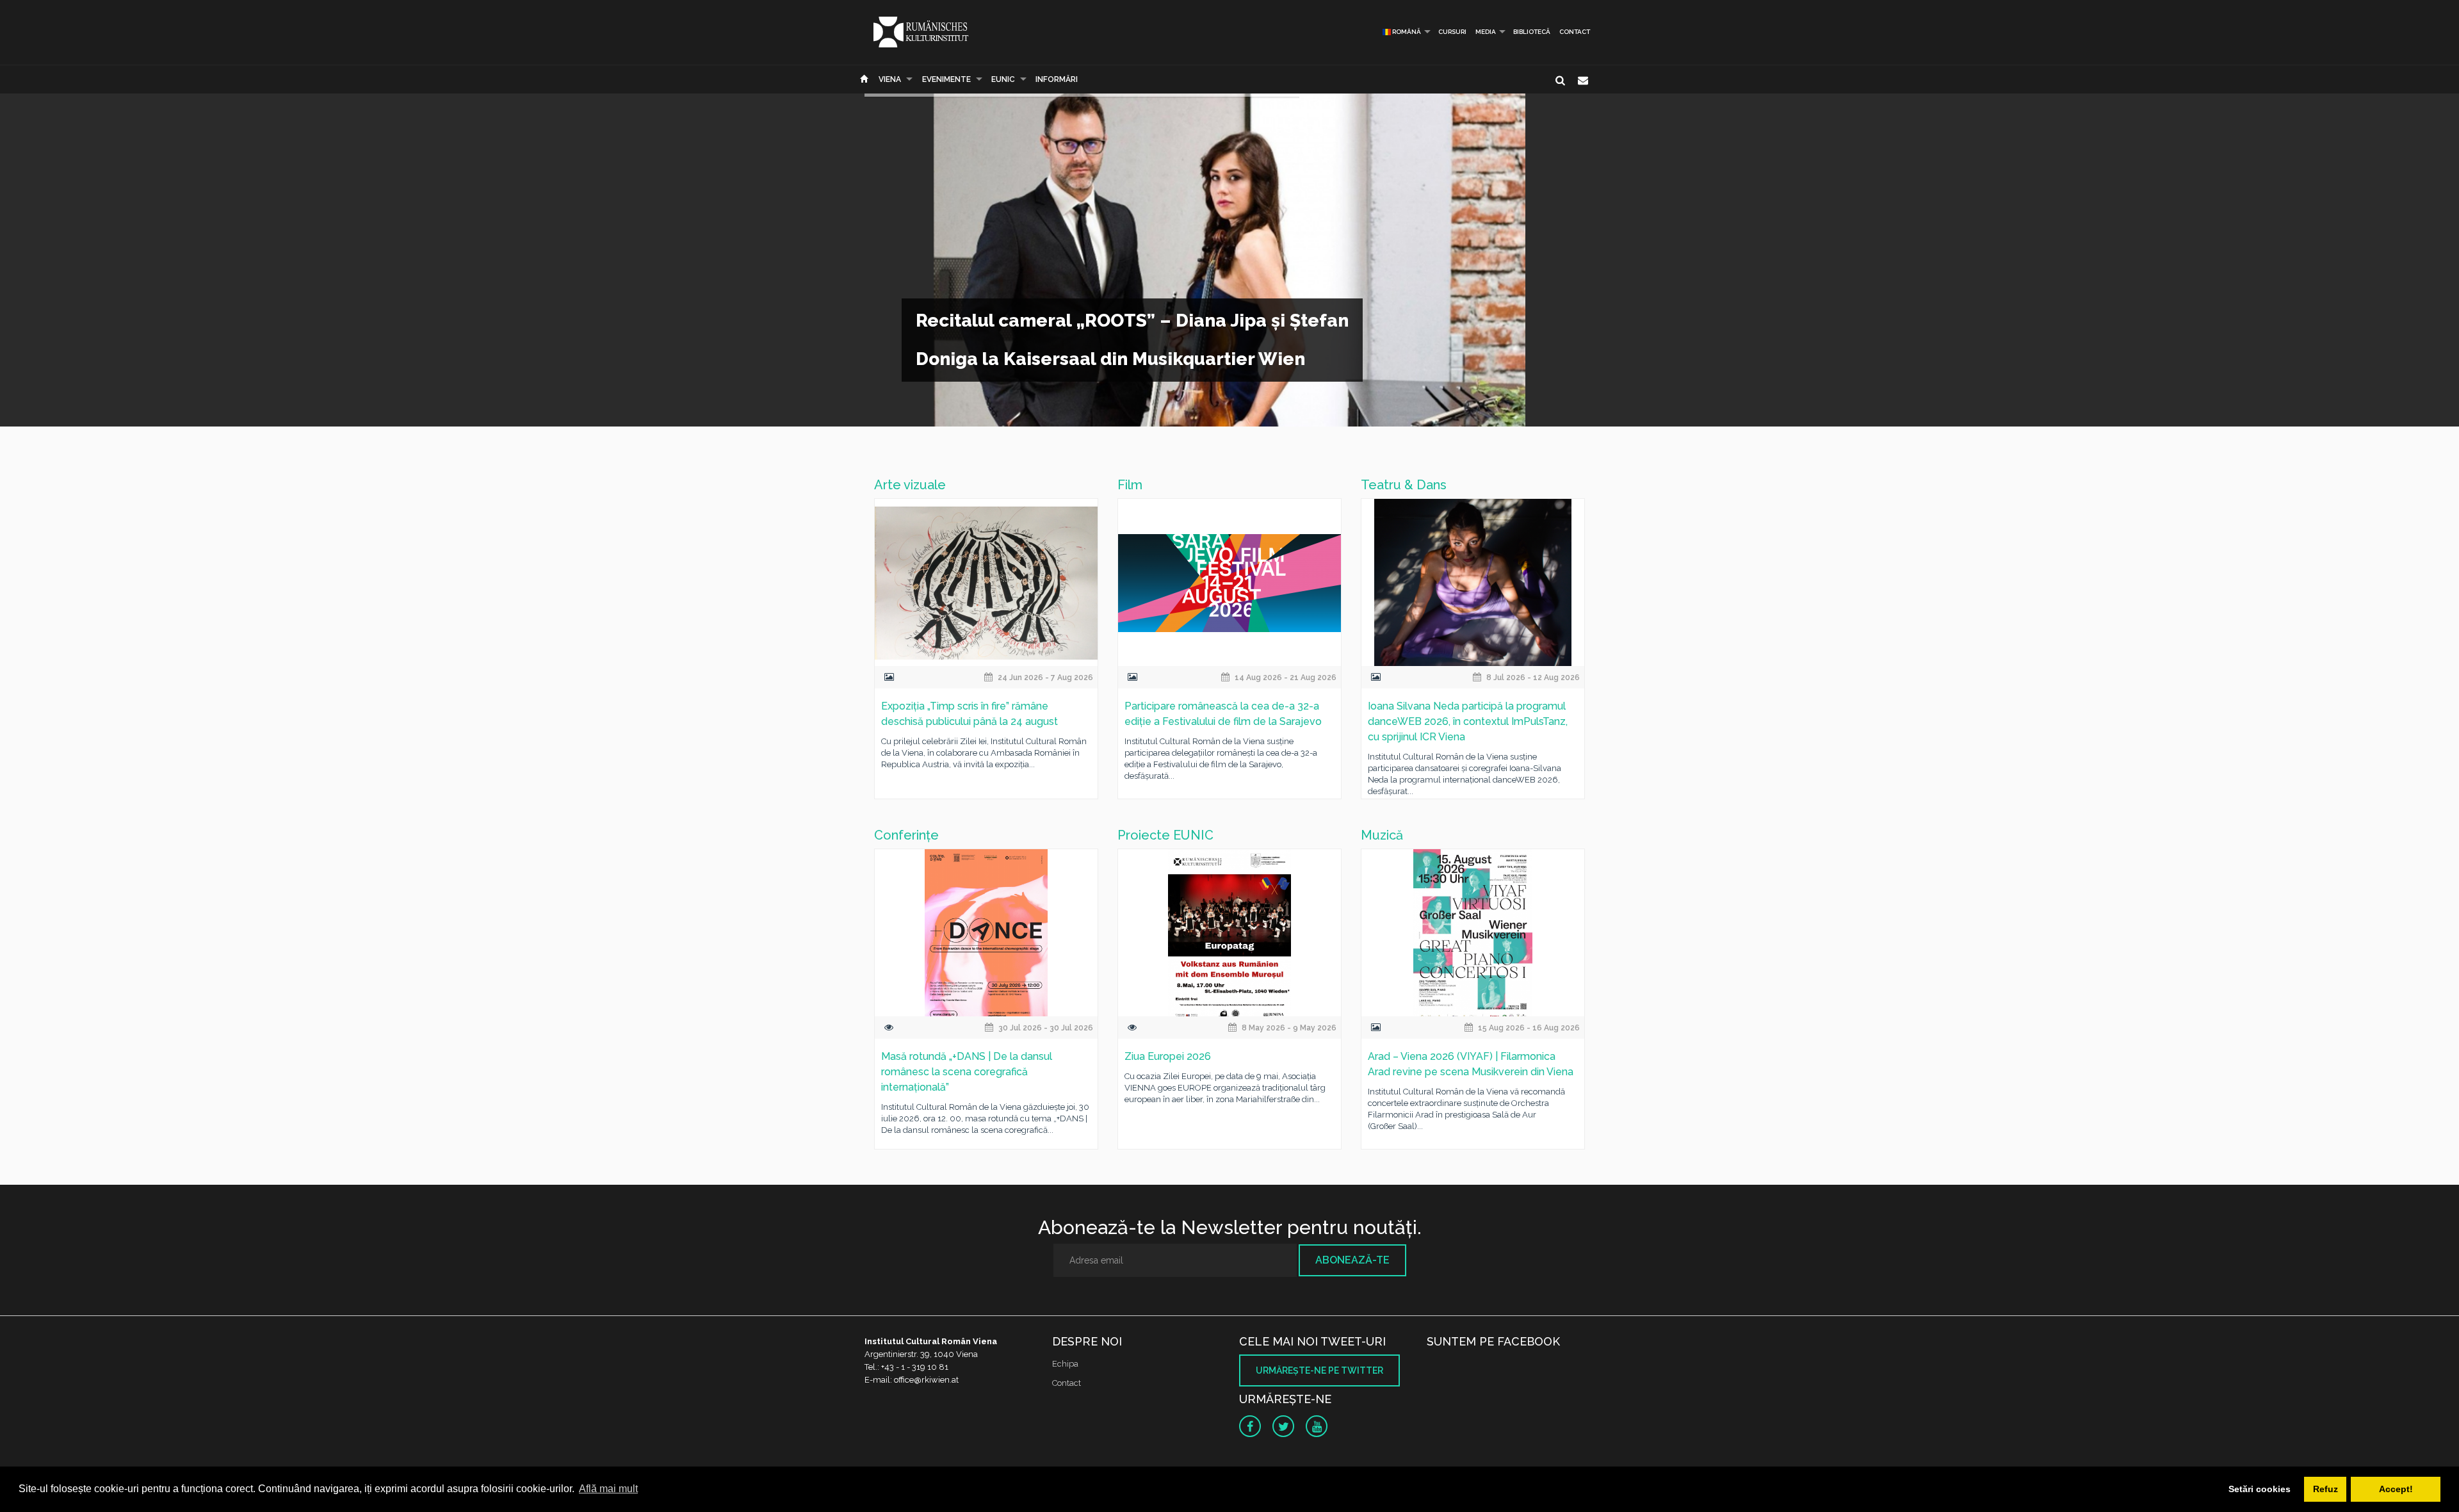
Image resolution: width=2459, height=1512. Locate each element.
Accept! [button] (2396, 1489)
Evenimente (946, 79)
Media (1486, 32)
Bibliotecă (1532, 32)
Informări (1057, 79)
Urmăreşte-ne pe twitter (1319, 1370)
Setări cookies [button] (2260, 1489)
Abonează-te (1352, 1260)
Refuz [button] (2325, 1489)
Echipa (1065, 1364)
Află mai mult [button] (608, 1489)
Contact (1575, 32)
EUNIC (1003, 79)
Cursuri (1452, 32)
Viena (890, 79)
